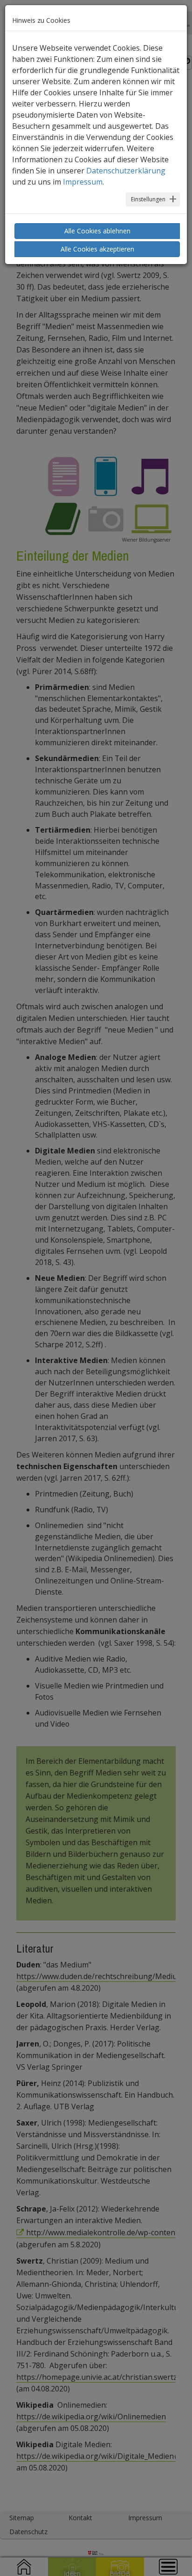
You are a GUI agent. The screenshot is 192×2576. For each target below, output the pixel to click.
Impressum (83, 182)
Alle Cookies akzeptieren (97, 249)
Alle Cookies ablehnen (97, 231)
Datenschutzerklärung (126, 171)
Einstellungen (148, 199)
